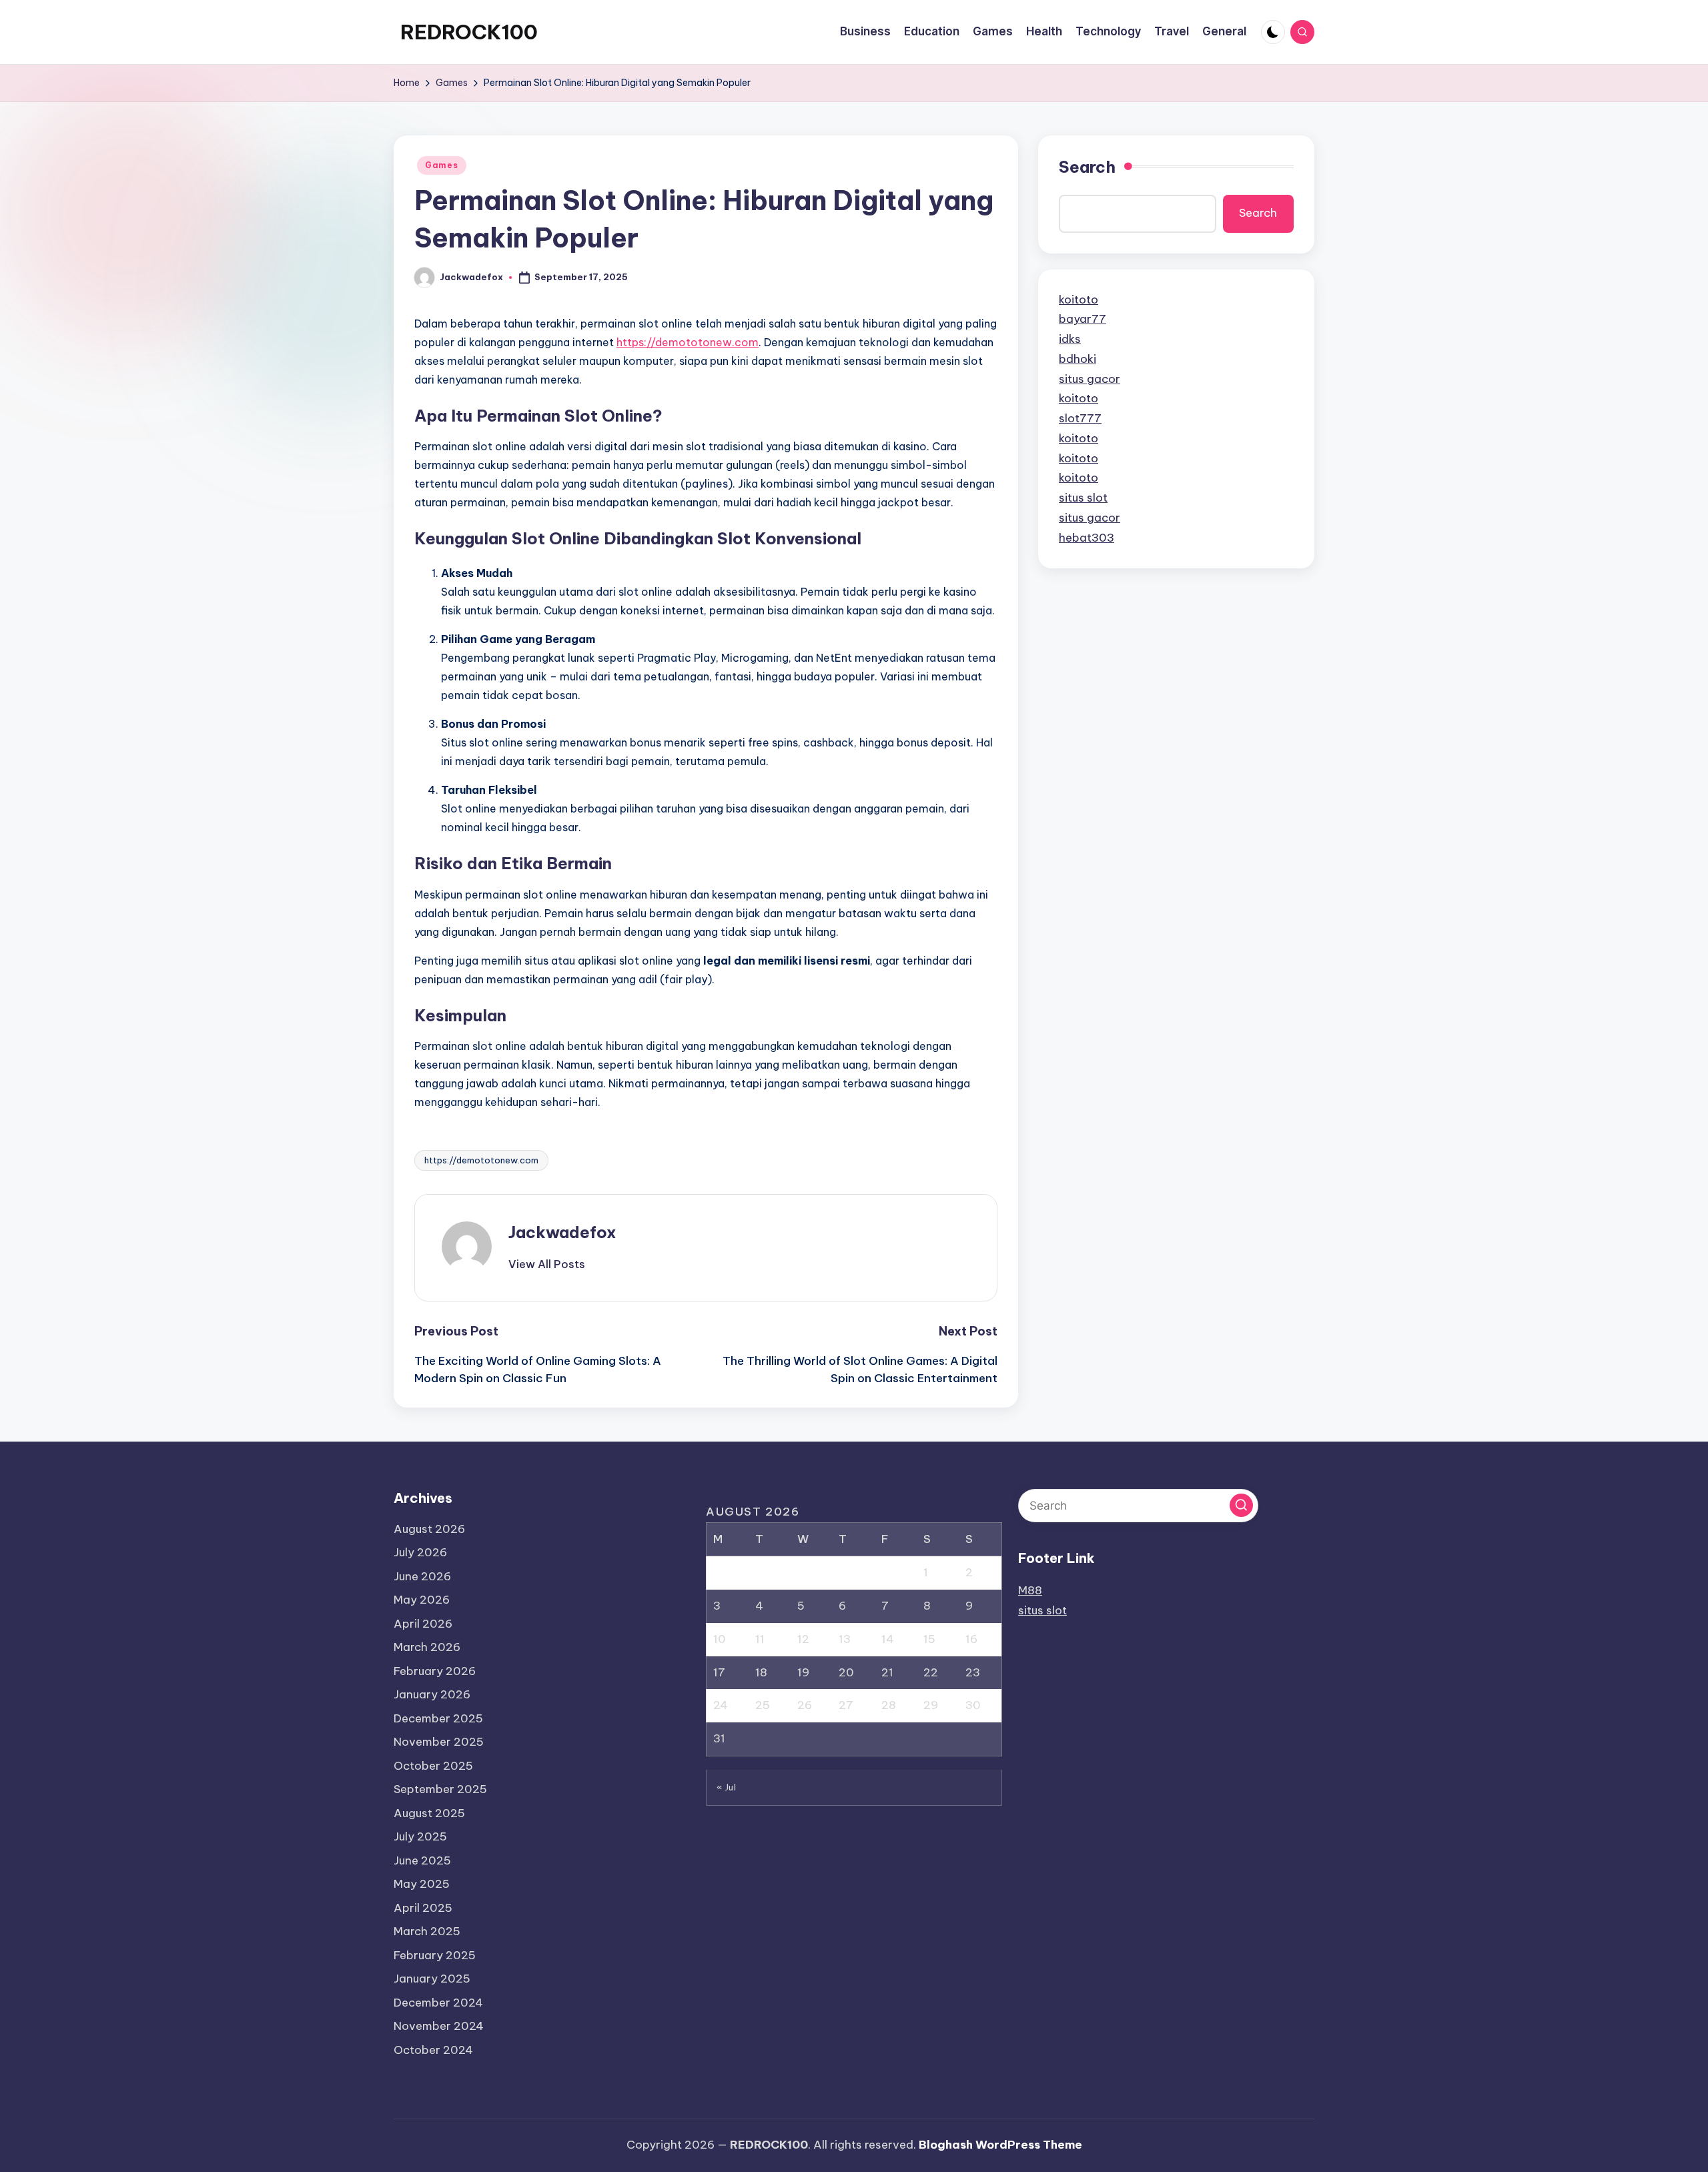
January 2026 (432, 1694)
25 (763, 1705)
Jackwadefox (562, 1232)
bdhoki (1078, 359)
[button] (547, 1264)
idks (1070, 339)
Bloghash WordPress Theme (1000, 2145)
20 (846, 1672)
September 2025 (440, 1789)
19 (803, 1672)
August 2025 (429, 1813)
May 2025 (422, 1884)
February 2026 (435, 1671)
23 (973, 1672)
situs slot (1083, 498)
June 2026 (422, 1576)
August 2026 (429, 1529)
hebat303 (1087, 538)
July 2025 (420, 1836)
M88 (1030, 1590)
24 (721, 1705)
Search (1087, 167)
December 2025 (438, 1718)
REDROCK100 (469, 32)
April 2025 (423, 1908)
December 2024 (438, 2003)
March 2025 (427, 1931)
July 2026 (420, 1552)
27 (846, 1705)
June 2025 (422, 1860)
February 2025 (435, 1955)
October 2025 (433, 1766)
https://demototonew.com (688, 342)
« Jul (727, 1787)
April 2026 (423, 1624)
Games (442, 165)
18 (761, 1672)
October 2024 (433, 2050)
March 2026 (427, 1647)
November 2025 (439, 1742)
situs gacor (1090, 379)
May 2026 (422, 1600)
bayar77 (1083, 319)
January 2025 (432, 1979)
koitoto (1079, 300)
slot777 (1080, 418)
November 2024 (439, 2026)
